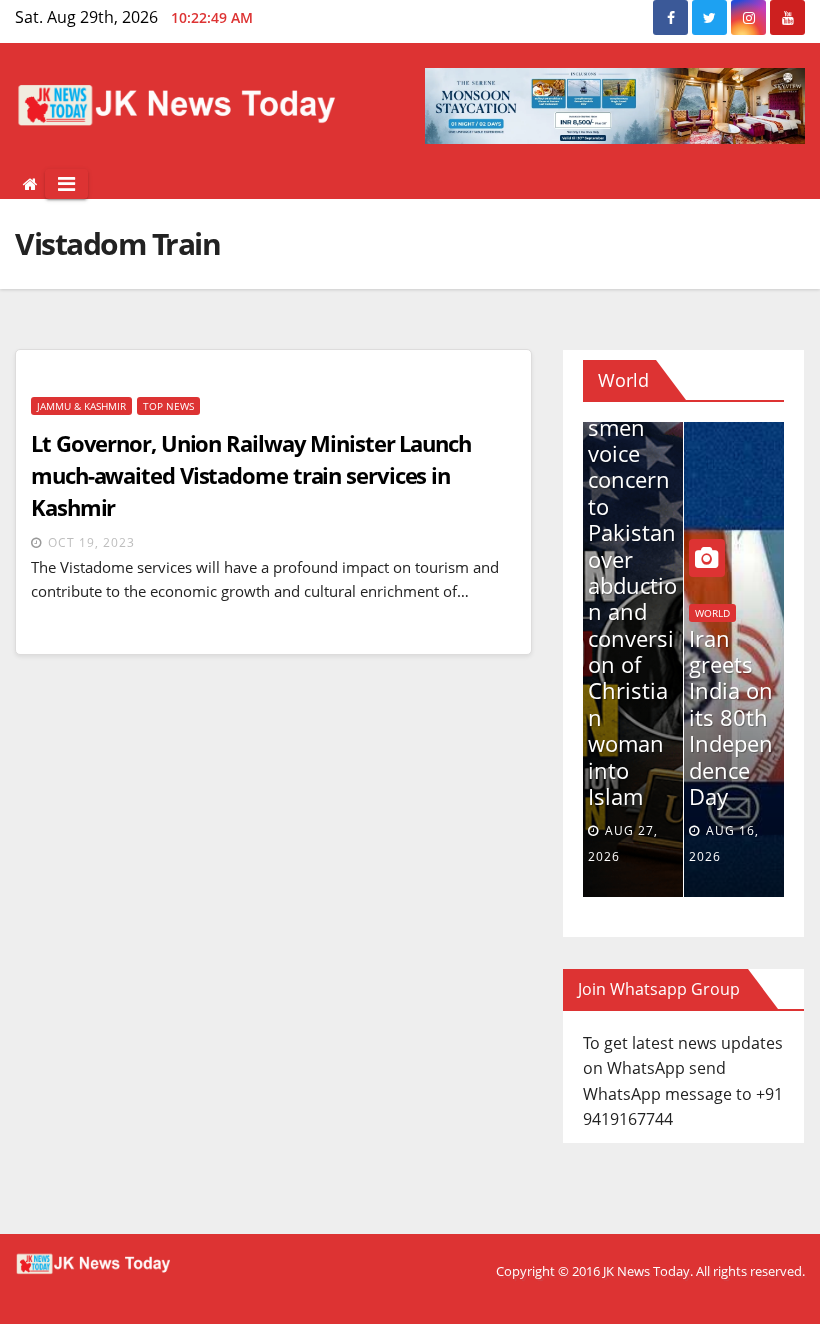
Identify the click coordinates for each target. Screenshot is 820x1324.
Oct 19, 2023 (91, 542)
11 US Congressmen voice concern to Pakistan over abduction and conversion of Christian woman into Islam (631, 585)
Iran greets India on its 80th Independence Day (730, 717)
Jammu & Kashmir (81, 406)
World (711, 613)
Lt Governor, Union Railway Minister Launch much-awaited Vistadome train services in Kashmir (251, 475)
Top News (168, 406)
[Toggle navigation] (66, 184)
